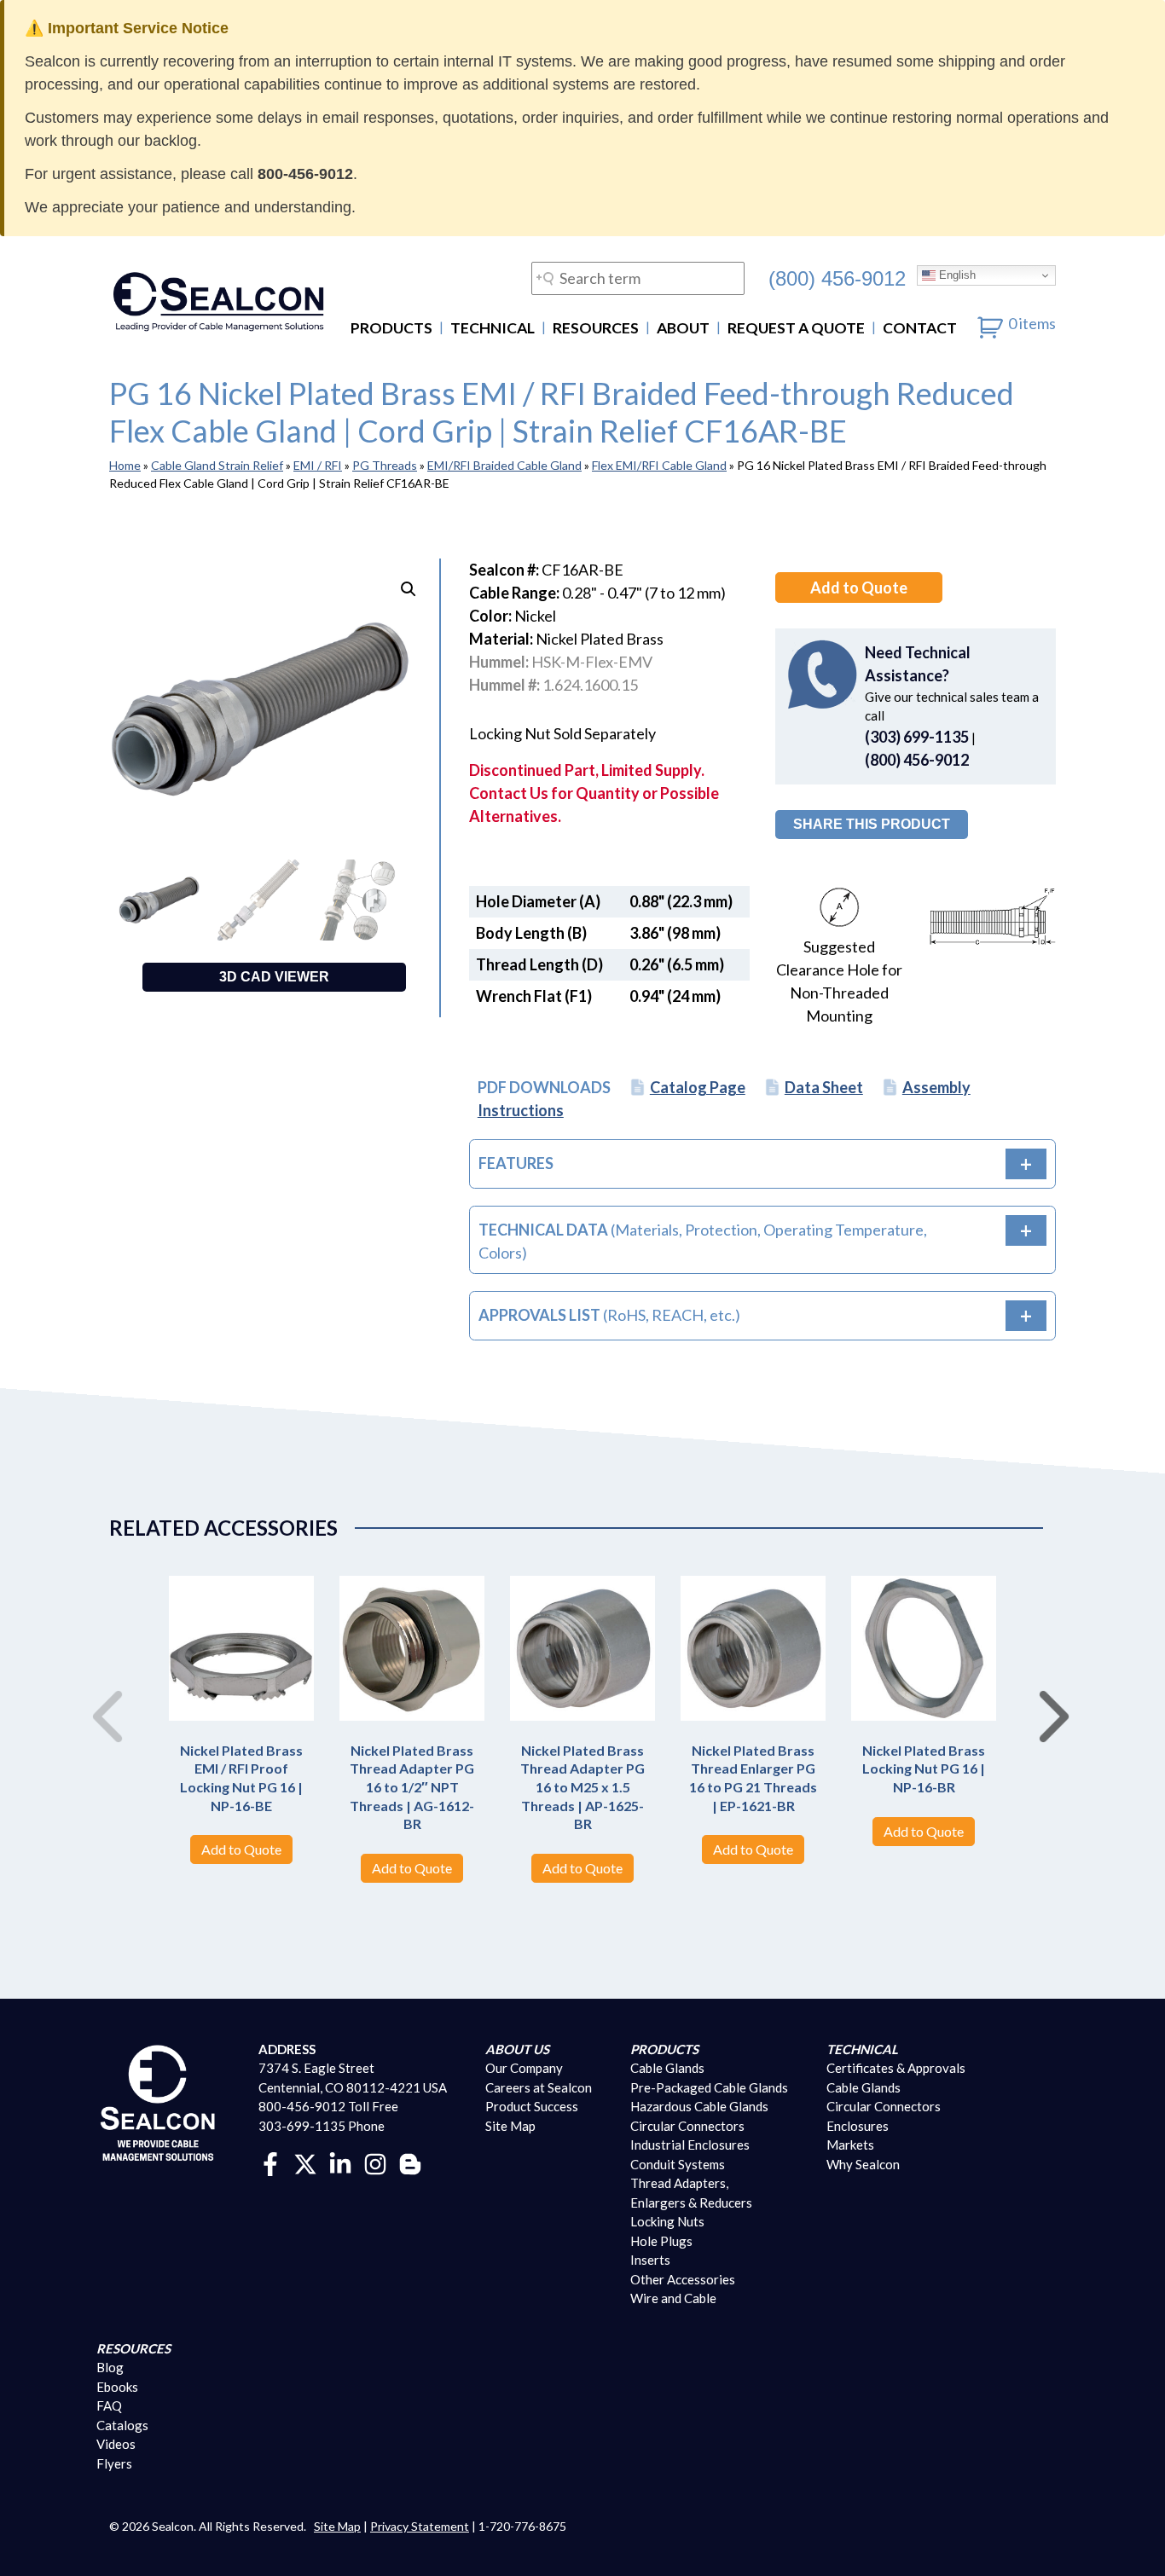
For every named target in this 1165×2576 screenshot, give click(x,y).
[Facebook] (270, 2162)
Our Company (524, 2068)
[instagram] (375, 2162)
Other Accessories (683, 2279)
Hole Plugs (661, 2241)
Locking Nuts (667, 2221)
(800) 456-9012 (837, 278)
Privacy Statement (420, 2526)
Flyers (114, 2463)
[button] (409, 589)
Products (391, 328)
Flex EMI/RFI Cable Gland (659, 465)
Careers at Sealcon (539, 2087)
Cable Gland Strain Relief (217, 465)
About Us (517, 2049)
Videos (116, 2444)
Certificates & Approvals (896, 2068)
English (956, 275)
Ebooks (117, 2387)
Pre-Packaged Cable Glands (709, 2087)
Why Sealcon (863, 2164)
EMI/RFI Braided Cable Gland (504, 465)
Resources (596, 328)
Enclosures (858, 2126)
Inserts (650, 2260)
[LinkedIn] (340, 2162)
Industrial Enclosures (690, 2145)
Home (125, 465)
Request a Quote (796, 328)
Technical (493, 328)
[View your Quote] (991, 323)
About (683, 328)
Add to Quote (859, 588)
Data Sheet (824, 1087)
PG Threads (385, 465)
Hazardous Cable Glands (699, 2106)
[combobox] (638, 278)
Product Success (532, 2106)
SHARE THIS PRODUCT (872, 824)
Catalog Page (698, 1087)
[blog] (410, 2162)
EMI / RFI (318, 465)
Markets (850, 2145)
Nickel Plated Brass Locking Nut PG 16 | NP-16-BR (924, 1768)
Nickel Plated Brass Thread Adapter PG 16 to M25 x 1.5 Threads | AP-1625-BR (582, 1787)
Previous (101, 1699)
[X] (305, 2162)
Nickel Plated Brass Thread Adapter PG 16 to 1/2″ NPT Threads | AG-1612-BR (412, 1787)
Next (1047, 1699)
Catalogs (122, 2425)
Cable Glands (667, 2068)
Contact (920, 328)
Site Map (510, 2126)
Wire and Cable (673, 2298)
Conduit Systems (678, 2164)
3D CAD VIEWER (274, 977)
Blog (110, 2367)
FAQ (109, 2405)
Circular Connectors (687, 2126)
